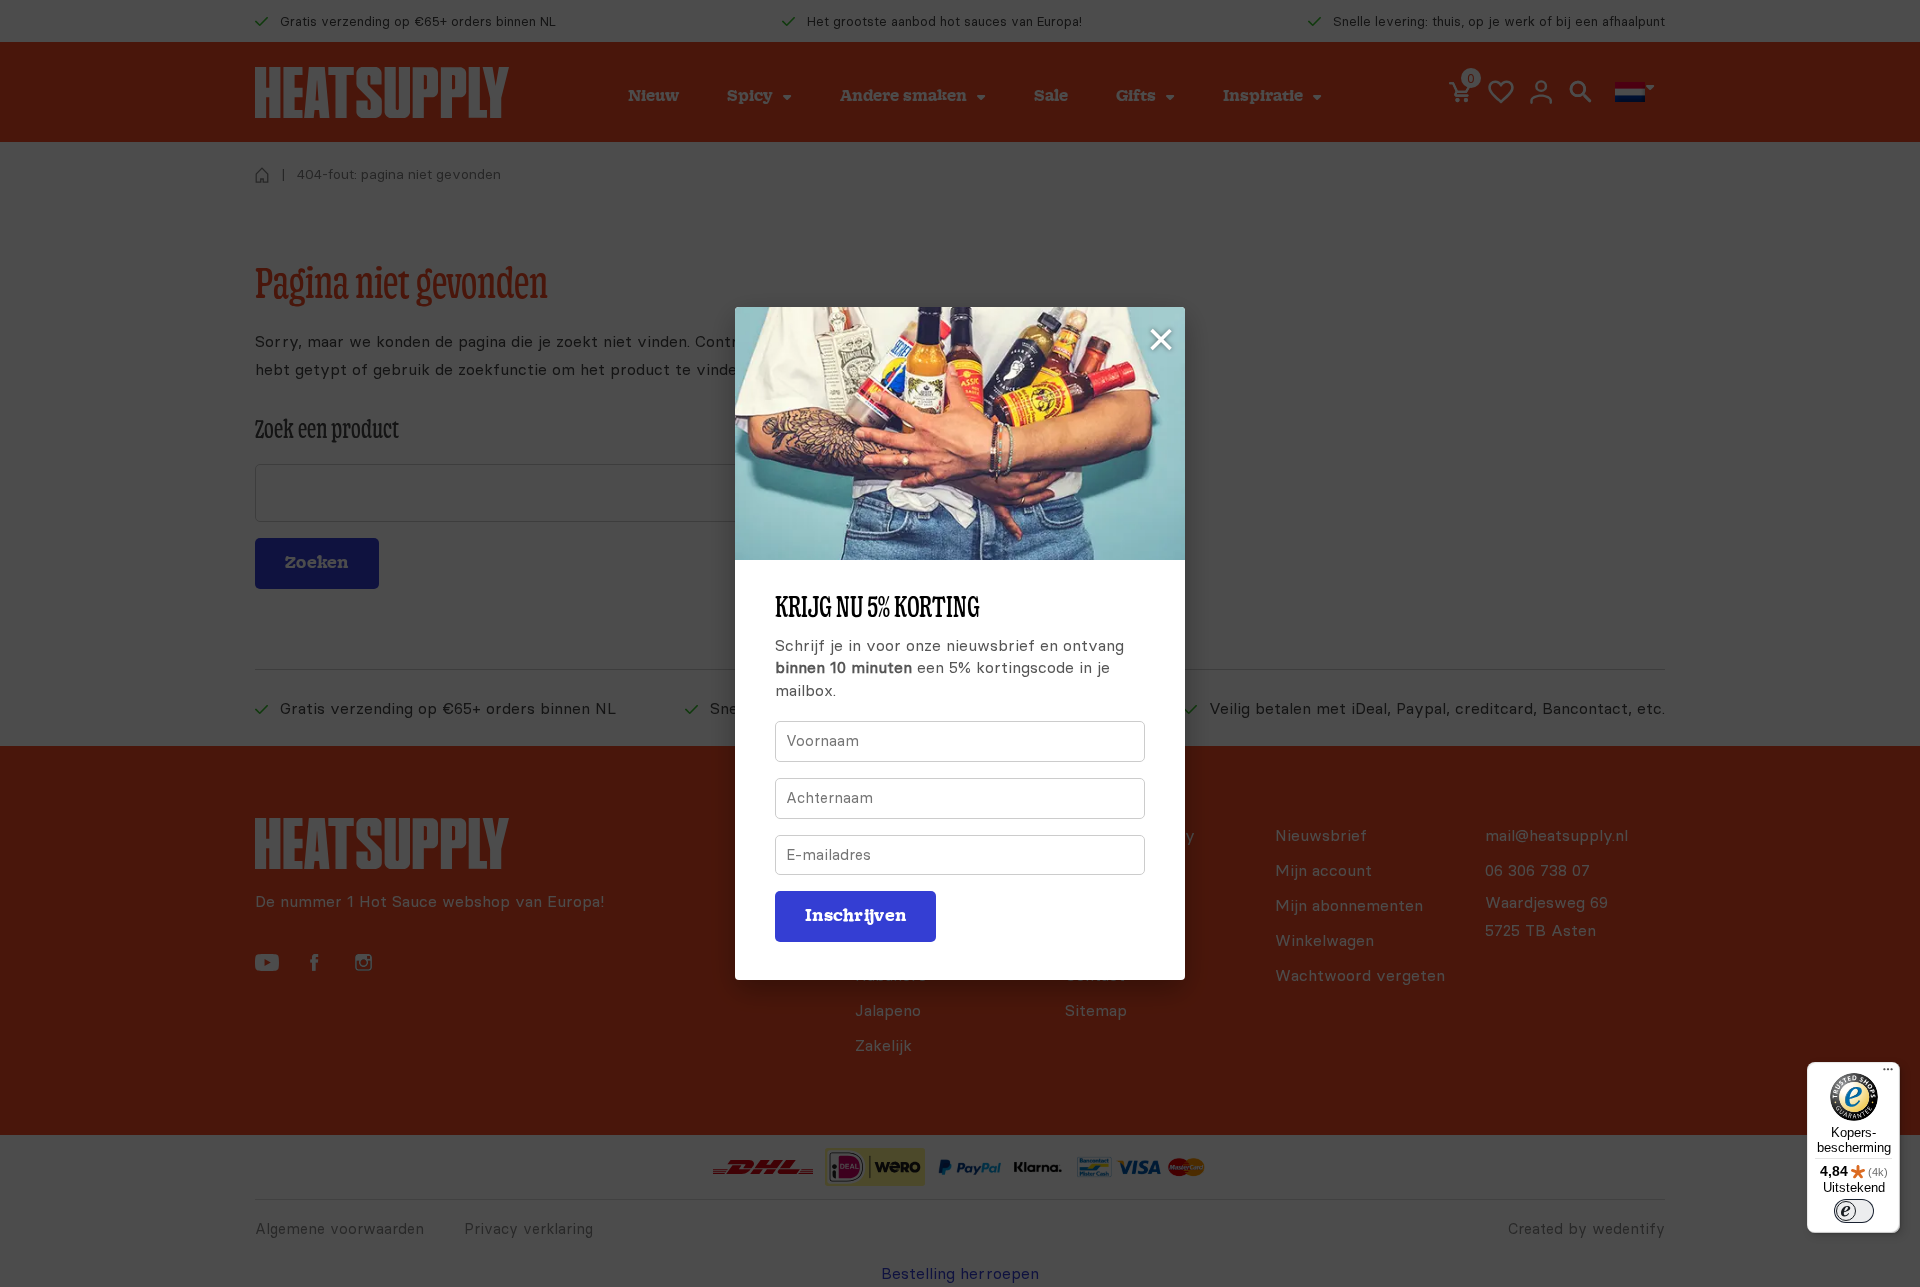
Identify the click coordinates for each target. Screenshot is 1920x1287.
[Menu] (1888, 1074)
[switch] (1854, 1211)
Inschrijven (855, 915)
